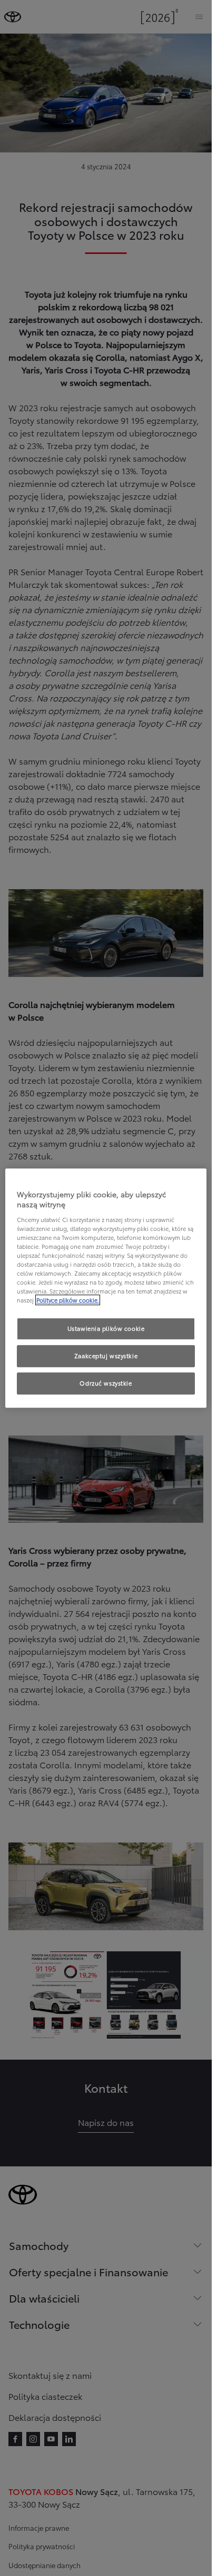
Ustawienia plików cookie (106, 1329)
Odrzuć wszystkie (106, 1383)
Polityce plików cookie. (68, 1300)
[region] (106, 1288)
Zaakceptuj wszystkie (106, 1356)
